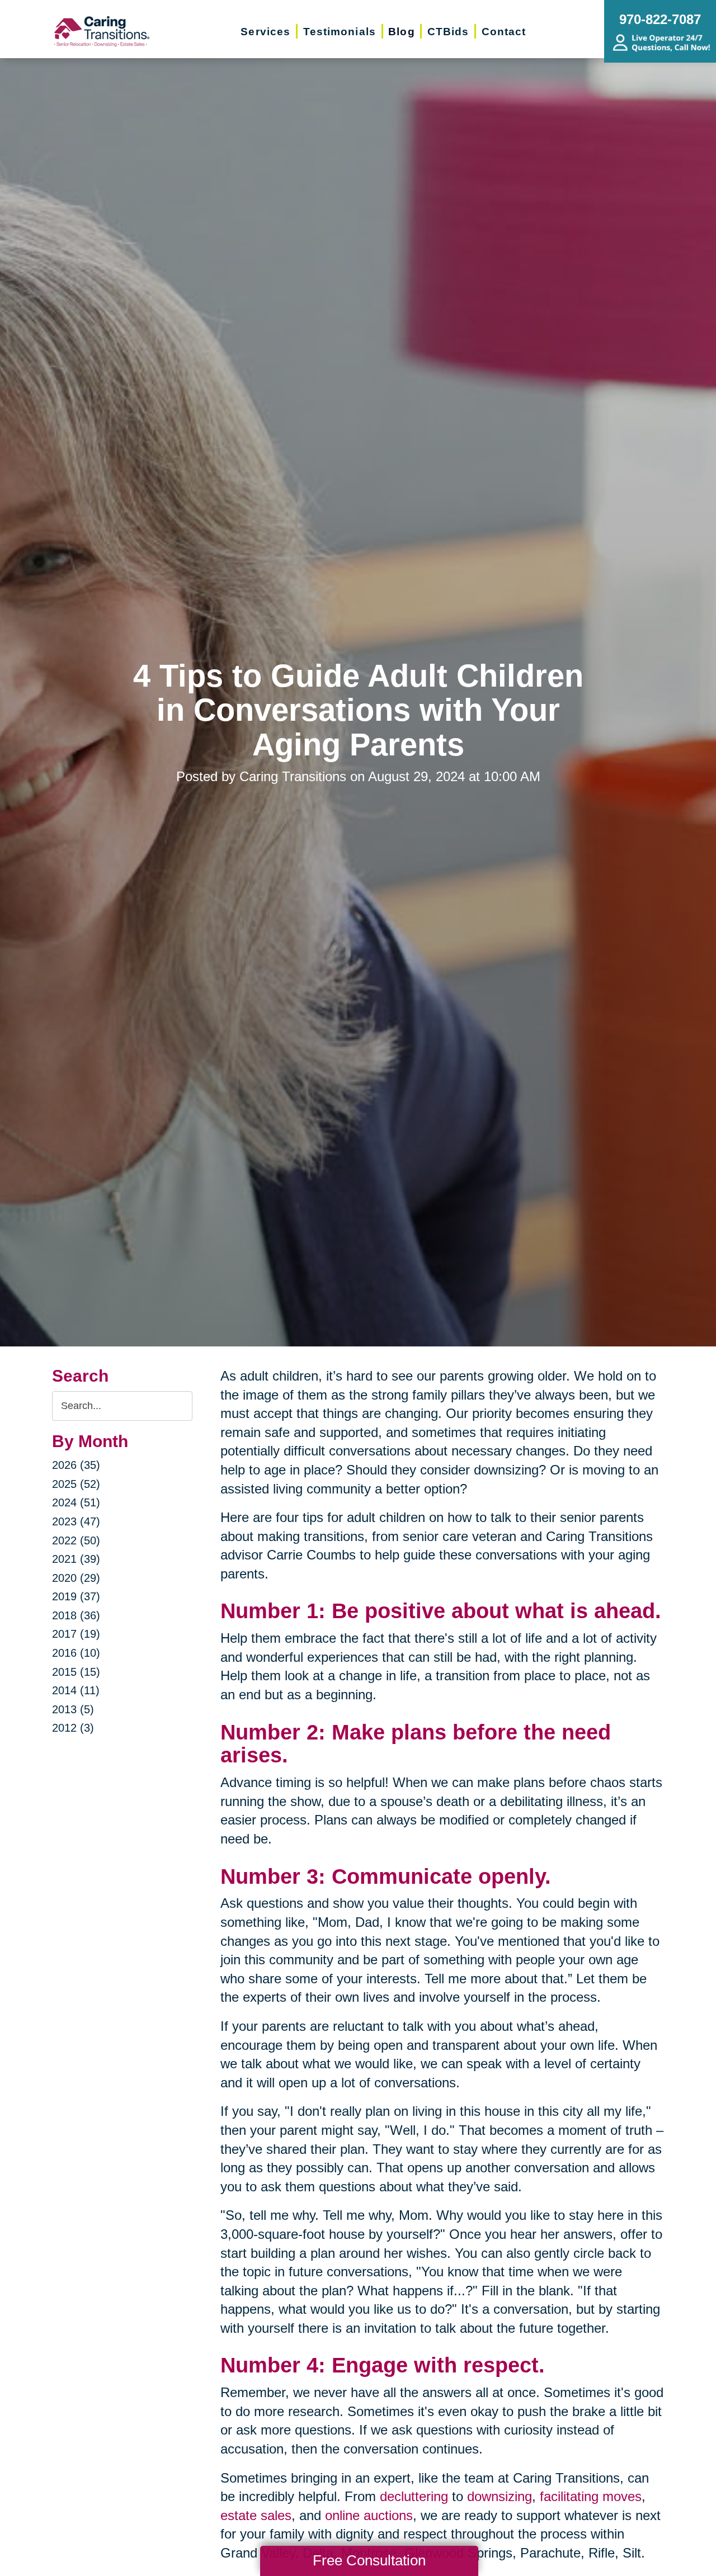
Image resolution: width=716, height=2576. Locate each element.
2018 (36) (76, 1615)
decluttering (414, 2496)
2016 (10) (76, 1653)
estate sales (256, 2515)
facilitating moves (591, 2496)
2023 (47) (76, 1521)
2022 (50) (76, 1540)
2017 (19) (76, 1634)
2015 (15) (76, 1672)
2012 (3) (73, 1728)
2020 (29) (76, 1578)
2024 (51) (76, 1502)
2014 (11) (76, 1690)
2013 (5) (73, 1709)
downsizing (500, 2496)
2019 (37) (76, 1596)
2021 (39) (76, 1559)
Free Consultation (369, 2560)
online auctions (369, 2515)
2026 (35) (76, 1465)
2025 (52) (76, 1484)
